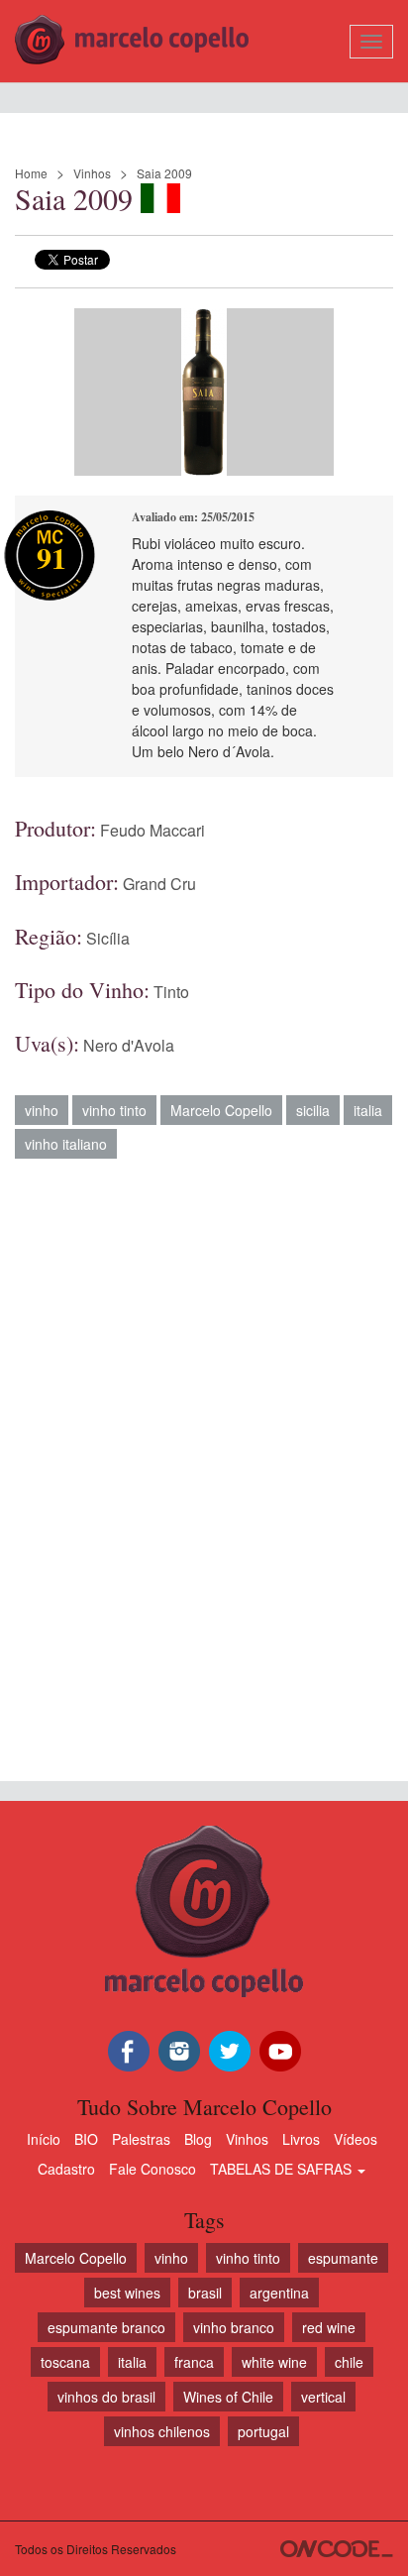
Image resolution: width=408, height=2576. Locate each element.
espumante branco (106, 2327)
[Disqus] (204, 1460)
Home (31, 173)
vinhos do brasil (106, 2397)
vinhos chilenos (162, 2431)
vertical (323, 2397)
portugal (263, 2431)
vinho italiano (66, 1144)
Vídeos (356, 2139)
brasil (205, 2293)
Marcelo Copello (221, 1110)
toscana (65, 2362)
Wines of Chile (228, 2397)
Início (44, 2139)
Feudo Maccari (153, 830)
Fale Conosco (153, 2169)
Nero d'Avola (129, 1045)
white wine (274, 2362)
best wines (127, 2293)
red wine (329, 2327)
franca (194, 2362)
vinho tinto (114, 1110)
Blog (198, 2139)
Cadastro (66, 2169)
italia (368, 1110)
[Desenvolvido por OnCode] (337, 2549)
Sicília (108, 938)
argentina (279, 2293)
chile (349, 2362)
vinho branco (234, 2327)
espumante (343, 2258)
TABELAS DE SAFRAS (283, 2169)
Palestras (141, 2139)
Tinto (171, 992)
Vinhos (92, 173)
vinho (42, 1110)
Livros (301, 2139)
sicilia (313, 1110)
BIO (86, 2139)
